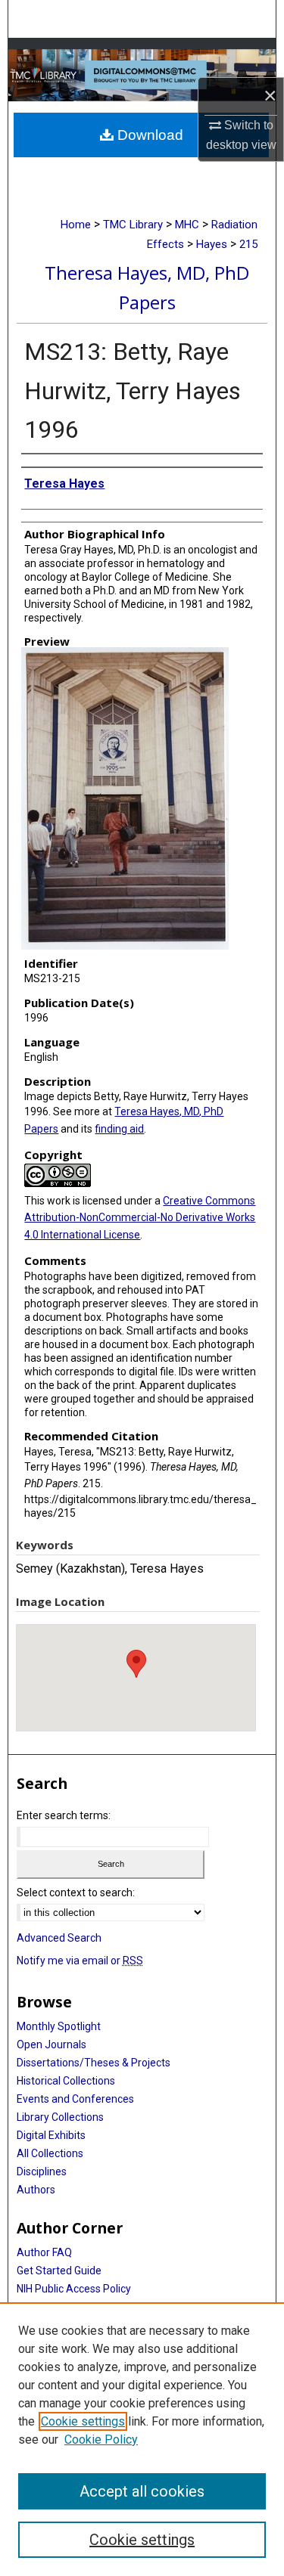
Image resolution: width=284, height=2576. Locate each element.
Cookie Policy (101, 2440)
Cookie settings (83, 2421)
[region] (142, 2439)
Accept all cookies (142, 2491)
